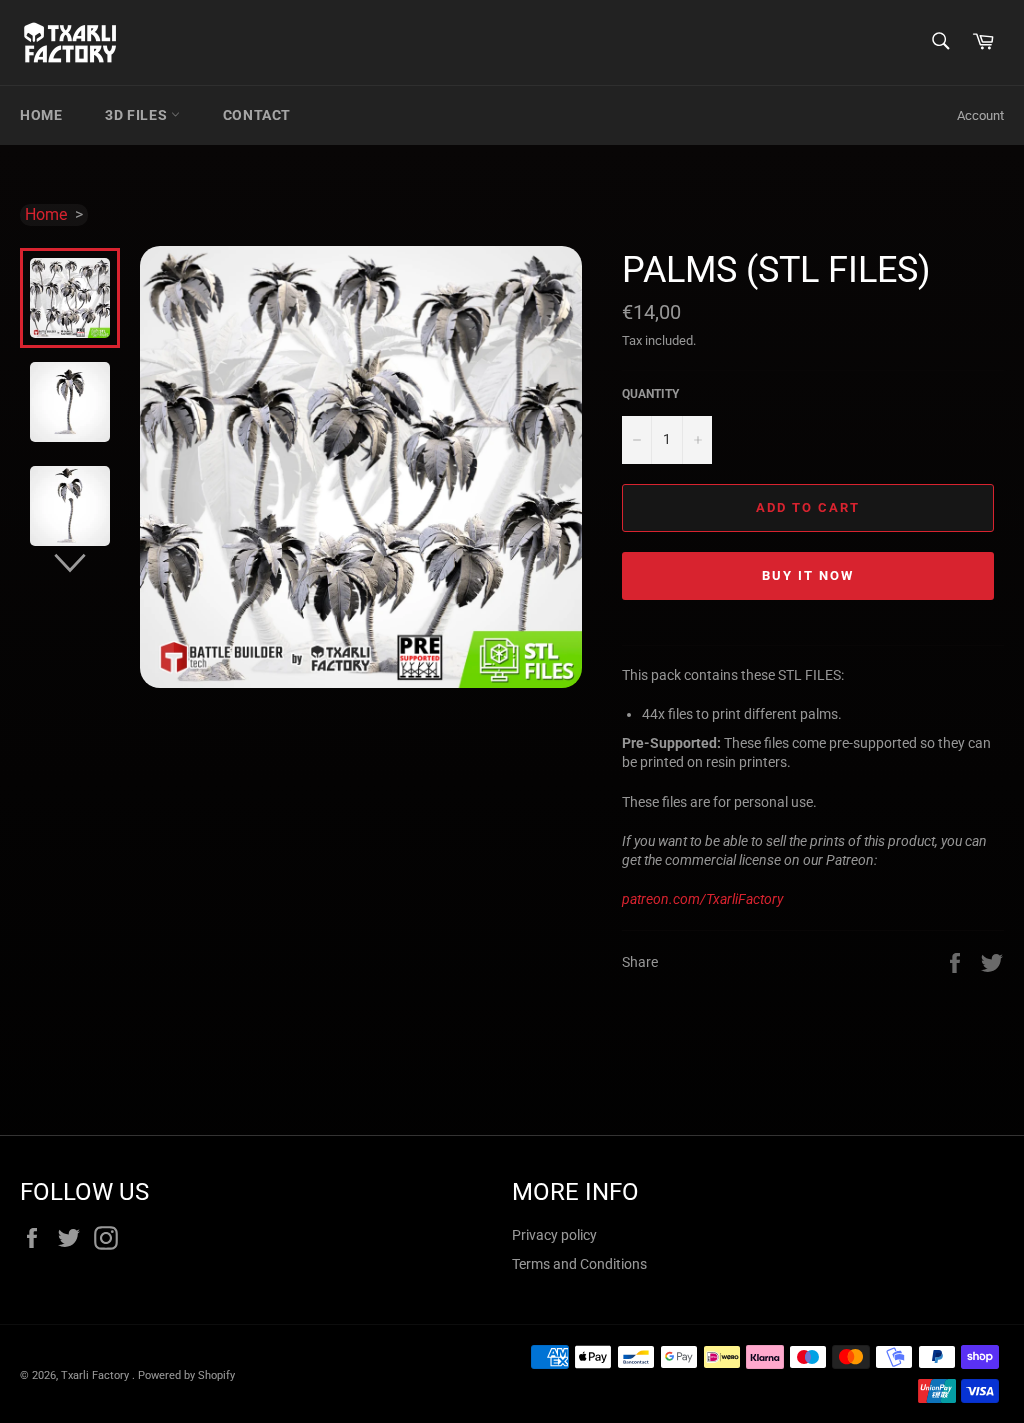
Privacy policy (554, 1235)
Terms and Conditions (579, 1264)
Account (980, 115)
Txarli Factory (96, 1375)
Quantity (650, 394)
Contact (257, 115)
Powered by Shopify (186, 1375)
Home (41, 115)
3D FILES (137, 115)
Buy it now (808, 575)
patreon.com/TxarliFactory (702, 899)
